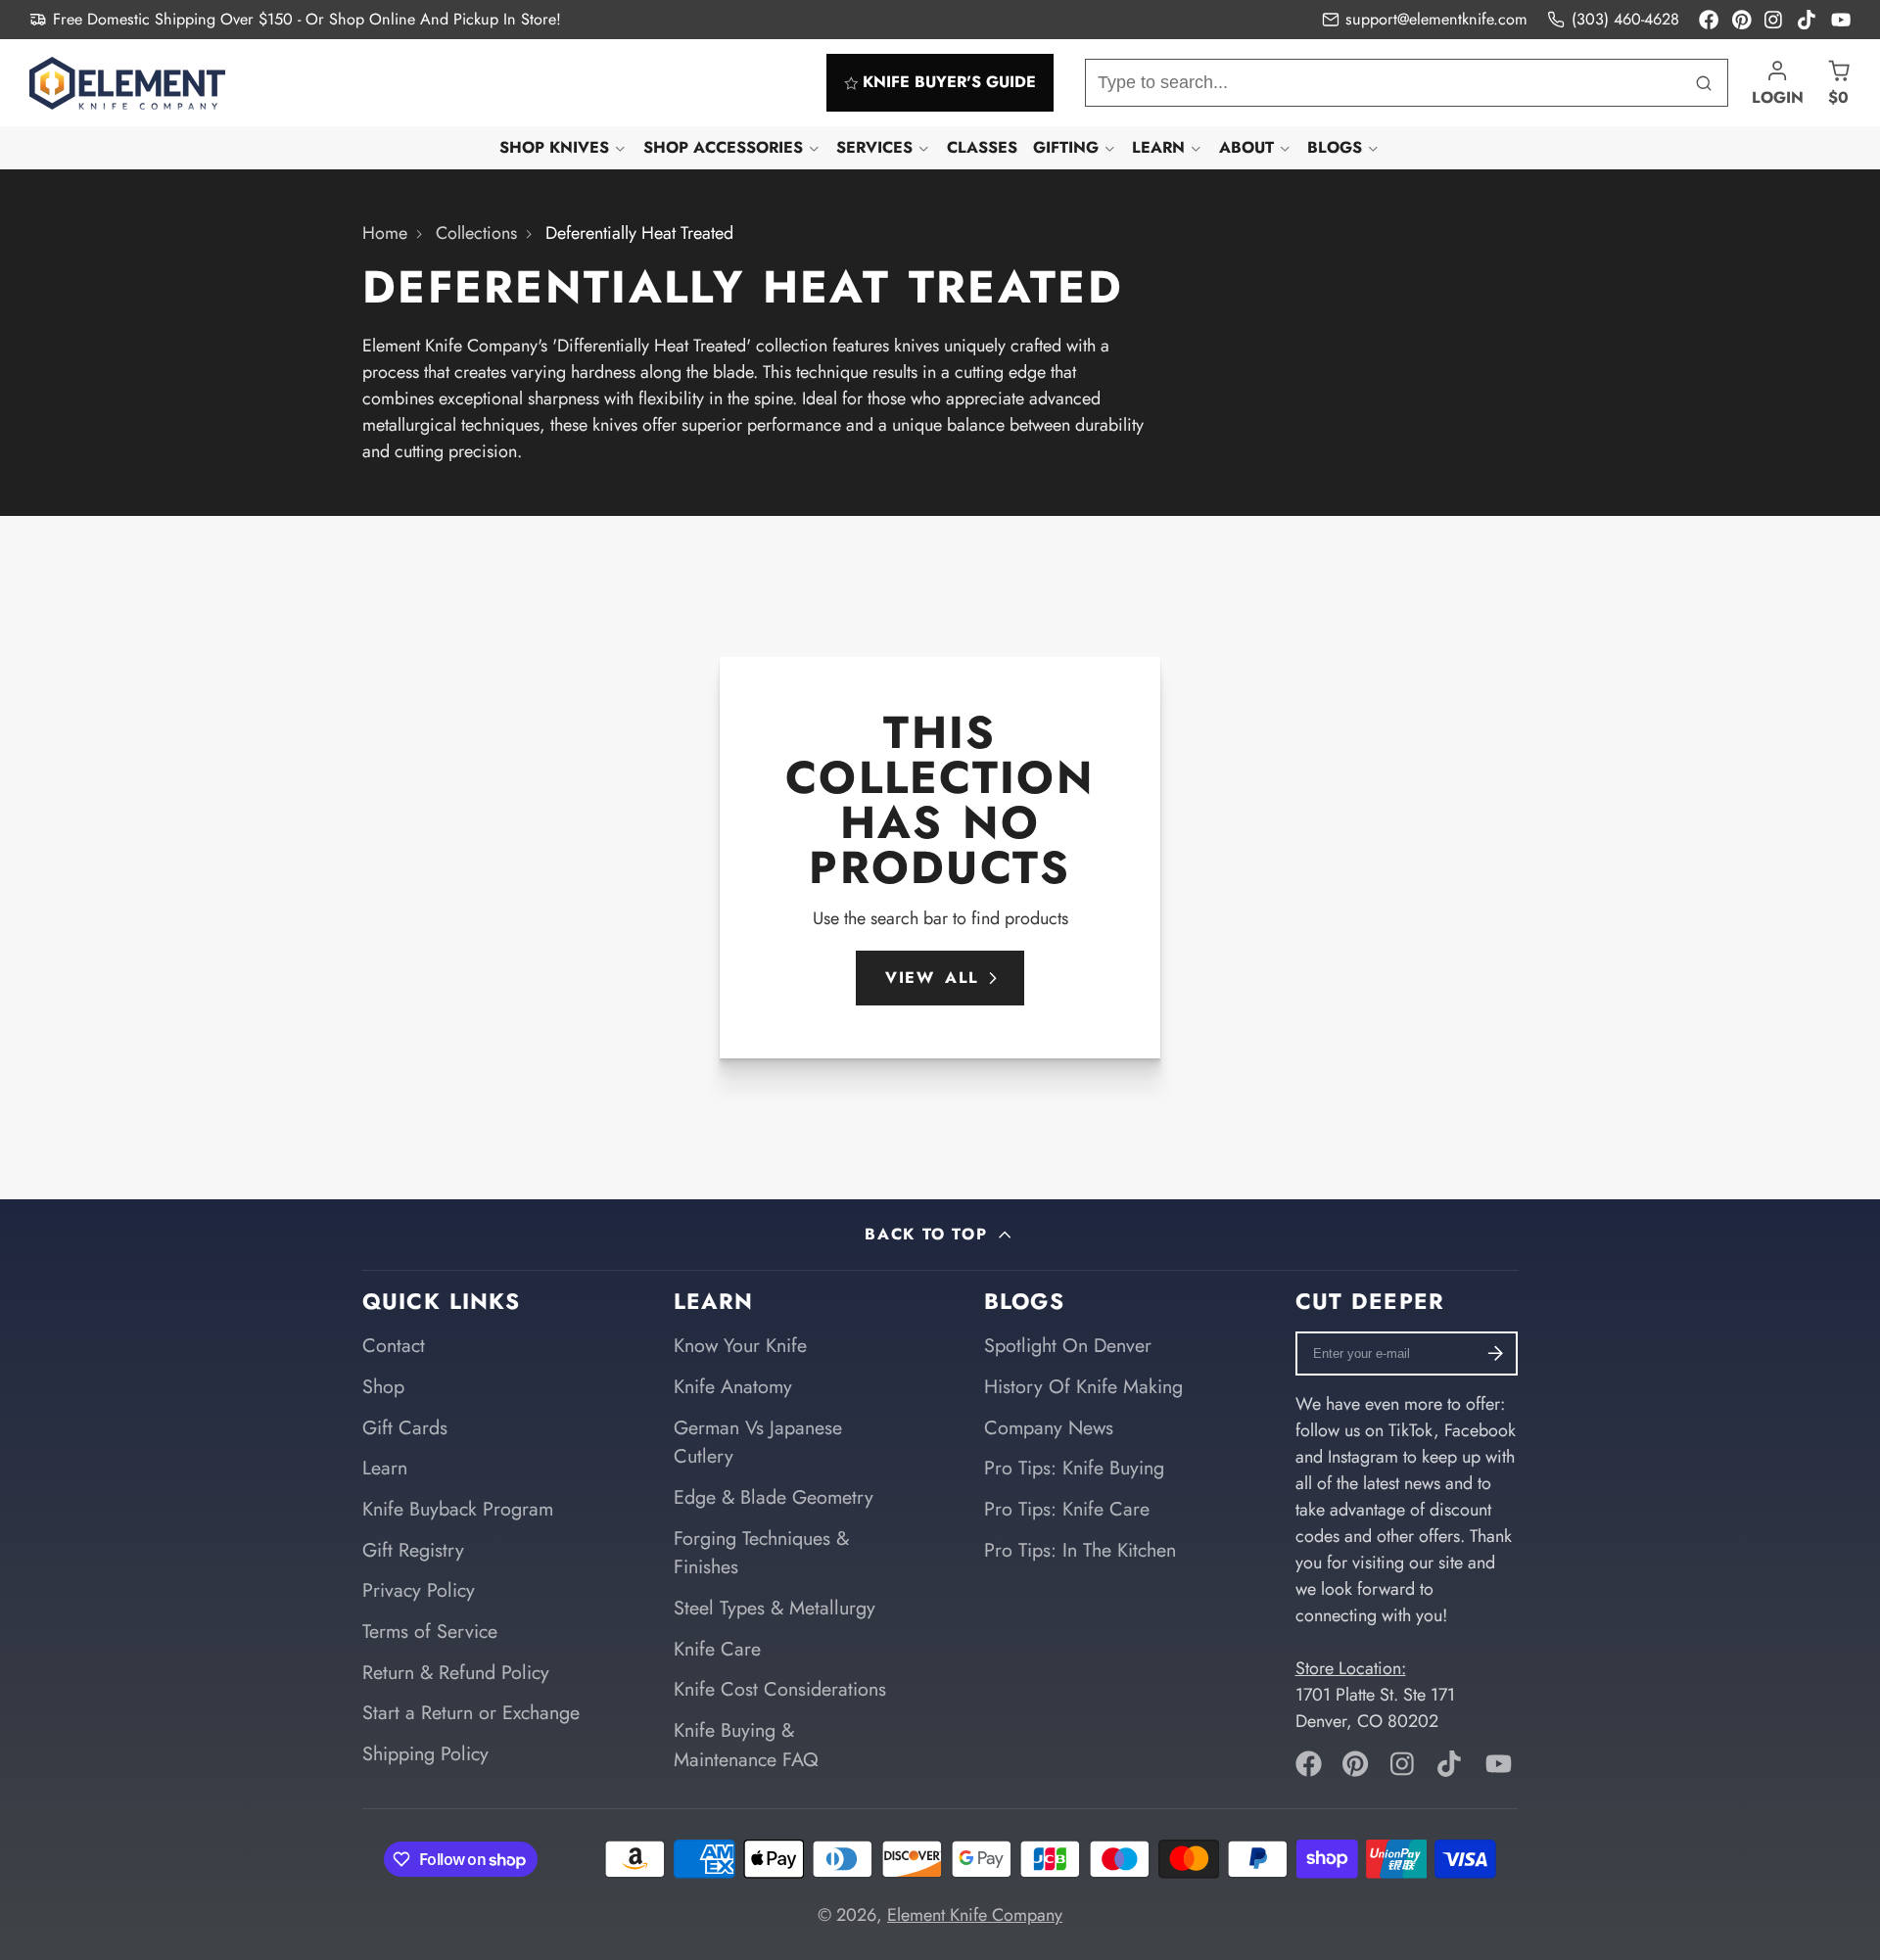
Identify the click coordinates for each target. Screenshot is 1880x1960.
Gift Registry (413, 1550)
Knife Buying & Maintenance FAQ (746, 1745)
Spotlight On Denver (1068, 1345)
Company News (1049, 1427)
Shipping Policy (425, 1753)
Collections (476, 233)
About (1246, 147)
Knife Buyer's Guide (949, 83)
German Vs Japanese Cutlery (758, 1442)
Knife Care (717, 1649)
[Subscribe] (1496, 1353)
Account (1778, 83)
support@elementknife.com (1436, 19)
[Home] (127, 83)
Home (385, 233)
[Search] (1704, 83)
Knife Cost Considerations (780, 1689)
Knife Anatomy (733, 1386)
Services (874, 147)
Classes (982, 147)
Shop (383, 1386)
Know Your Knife (740, 1345)
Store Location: (1351, 1668)
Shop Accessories (723, 147)
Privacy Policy (419, 1590)
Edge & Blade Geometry (774, 1497)
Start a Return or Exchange (471, 1712)
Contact (394, 1345)
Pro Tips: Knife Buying (1074, 1468)
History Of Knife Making (1083, 1386)
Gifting (1066, 147)
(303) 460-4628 (1625, 19)
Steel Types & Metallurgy (775, 1608)
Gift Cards (405, 1427)
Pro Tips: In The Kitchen (1080, 1550)
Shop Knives (554, 147)
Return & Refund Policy (456, 1672)
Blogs (1335, 147)
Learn (1158, 147)
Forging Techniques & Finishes (761, 1553)
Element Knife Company (975, 1915)
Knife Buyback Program (458, 1509)
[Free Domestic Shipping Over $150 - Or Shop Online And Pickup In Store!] (295, 20)
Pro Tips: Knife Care (1067, 1509)
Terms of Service (430, 1631)
